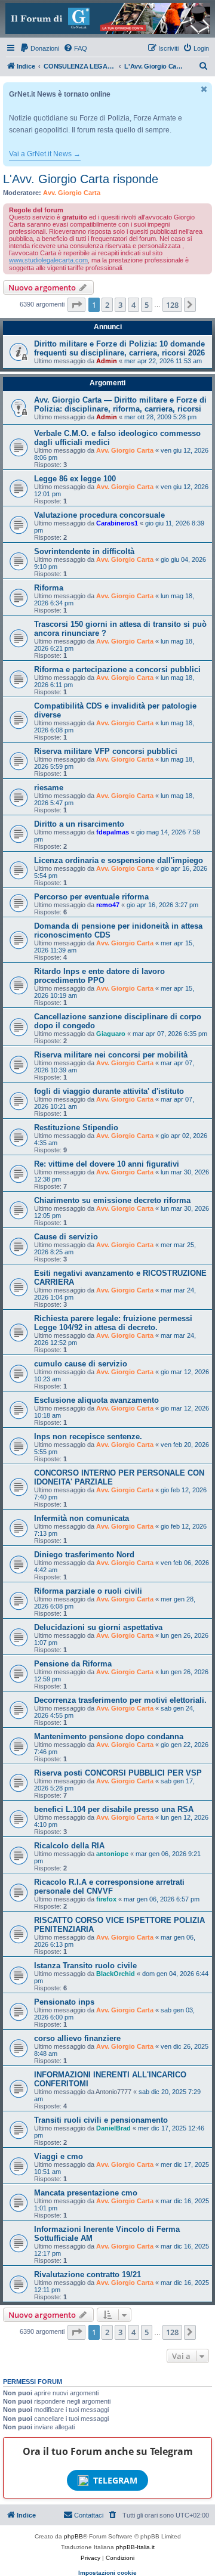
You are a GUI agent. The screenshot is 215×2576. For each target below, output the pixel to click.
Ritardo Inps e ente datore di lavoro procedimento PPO (99, 976)
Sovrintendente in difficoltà (84, 551)
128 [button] (172, 305)
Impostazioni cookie (107, 2573)
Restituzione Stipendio (76, 1128)
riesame (49, 788)
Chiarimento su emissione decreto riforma (112, 1200)
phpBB (73, 2536)
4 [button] (133, 305)
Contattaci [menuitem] (89, 2515)
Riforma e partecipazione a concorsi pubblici (117, 669)
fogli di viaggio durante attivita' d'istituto (109, 1091)
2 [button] (107, 305)
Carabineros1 (117, 523)
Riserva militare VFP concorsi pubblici (106, 751)
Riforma (49, 588)
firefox (106, 1899)
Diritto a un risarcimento (79, 824)
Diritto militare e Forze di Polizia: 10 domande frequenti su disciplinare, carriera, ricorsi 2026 (119, 348)
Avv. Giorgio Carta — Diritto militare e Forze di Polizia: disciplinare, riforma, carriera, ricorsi (120, 404)
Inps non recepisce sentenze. (88, 1437)
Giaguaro (111, 1034)
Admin (107, 361)
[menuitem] (39, 48)
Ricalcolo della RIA (69, 1846)
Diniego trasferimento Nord (84, 1555)
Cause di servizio (66, 1237)
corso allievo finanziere (77, 2038)
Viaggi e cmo (59, 2156)
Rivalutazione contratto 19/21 (87, 2275)
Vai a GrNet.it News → (45, 154)
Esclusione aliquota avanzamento (96, 1400)
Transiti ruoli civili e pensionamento (101, 2120)
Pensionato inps (64, 2002)
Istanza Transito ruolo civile (85, 1966)
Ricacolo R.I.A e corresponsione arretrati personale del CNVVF (109, 1887)
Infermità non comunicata (82, 1518)
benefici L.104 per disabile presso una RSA (114, 1809)
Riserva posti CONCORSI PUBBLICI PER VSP (118, 1773)
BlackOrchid (116, 1974)
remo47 (108, 905)
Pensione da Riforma (73, 1664)
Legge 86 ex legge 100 (75, 479)
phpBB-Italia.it (135, 2547)
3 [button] (120, 305)
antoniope (112, 1854)
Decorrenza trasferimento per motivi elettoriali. (120, 1700)
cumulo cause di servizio (81, 1364)
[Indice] (107, 18)
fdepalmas (113, 832)
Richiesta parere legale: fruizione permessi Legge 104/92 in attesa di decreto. (113, 1323)
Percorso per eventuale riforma (91, 897)
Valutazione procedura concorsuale (99, 515)
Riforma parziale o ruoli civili (88, 1591)
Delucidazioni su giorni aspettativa (98, 1627)
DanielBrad (113, 2128)
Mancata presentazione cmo (86, 2193)
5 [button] (147, 305)
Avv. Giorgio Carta (72, 193)
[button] (76, 305)
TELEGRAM (115, 2480)
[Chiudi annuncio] (204, 89)
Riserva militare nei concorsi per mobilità (111, 1055)
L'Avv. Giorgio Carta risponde (81, 179)
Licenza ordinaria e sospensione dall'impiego (119, 860)
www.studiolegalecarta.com (48, 260)
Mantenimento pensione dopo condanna (109, 1737)
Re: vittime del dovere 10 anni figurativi (107, 1164)
